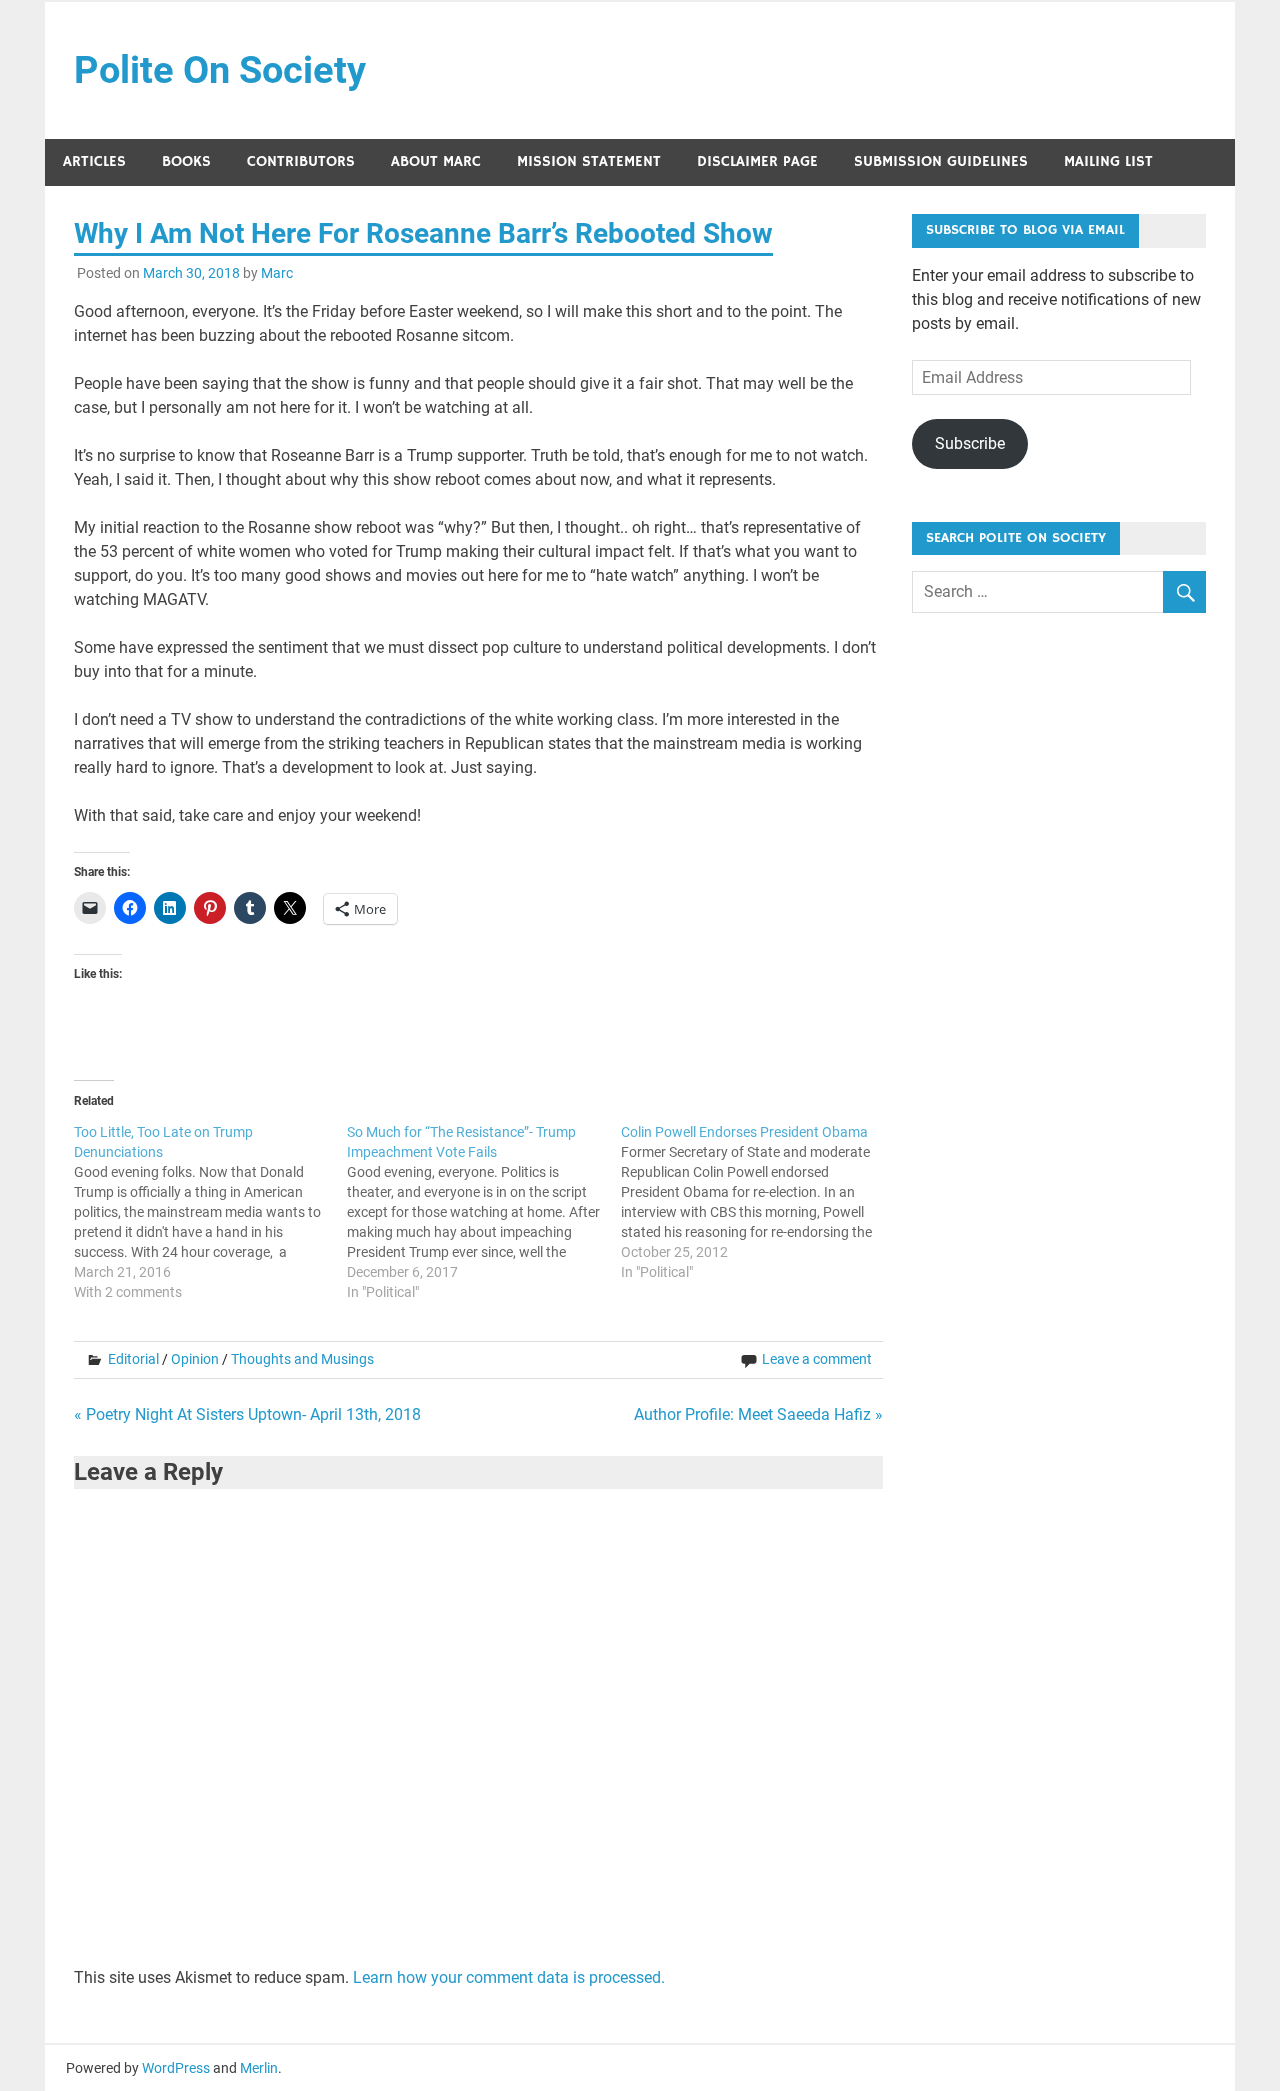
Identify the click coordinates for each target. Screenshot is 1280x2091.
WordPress (176, 2068)
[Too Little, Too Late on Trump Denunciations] (211, 1212)
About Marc (436, 161)
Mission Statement (589, 161)
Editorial (133, 1359)
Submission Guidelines (941, 161)
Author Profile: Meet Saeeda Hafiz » (758, 1414)
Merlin (259, 2068)
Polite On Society (220, 70)
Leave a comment (817, 1359)
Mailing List (1108, 161)
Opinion (195, 1359)
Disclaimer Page (757, 161)
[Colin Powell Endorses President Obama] (758, 1202)
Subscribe (970, 443)
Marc (277, 273)
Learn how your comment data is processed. (509, 1977)
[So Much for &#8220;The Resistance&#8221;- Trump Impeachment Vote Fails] (484, 1212)
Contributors (301, 161)
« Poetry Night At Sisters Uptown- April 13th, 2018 (247, 1414)
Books (186, 161)
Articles (94, 161)
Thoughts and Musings (302, 1359)
